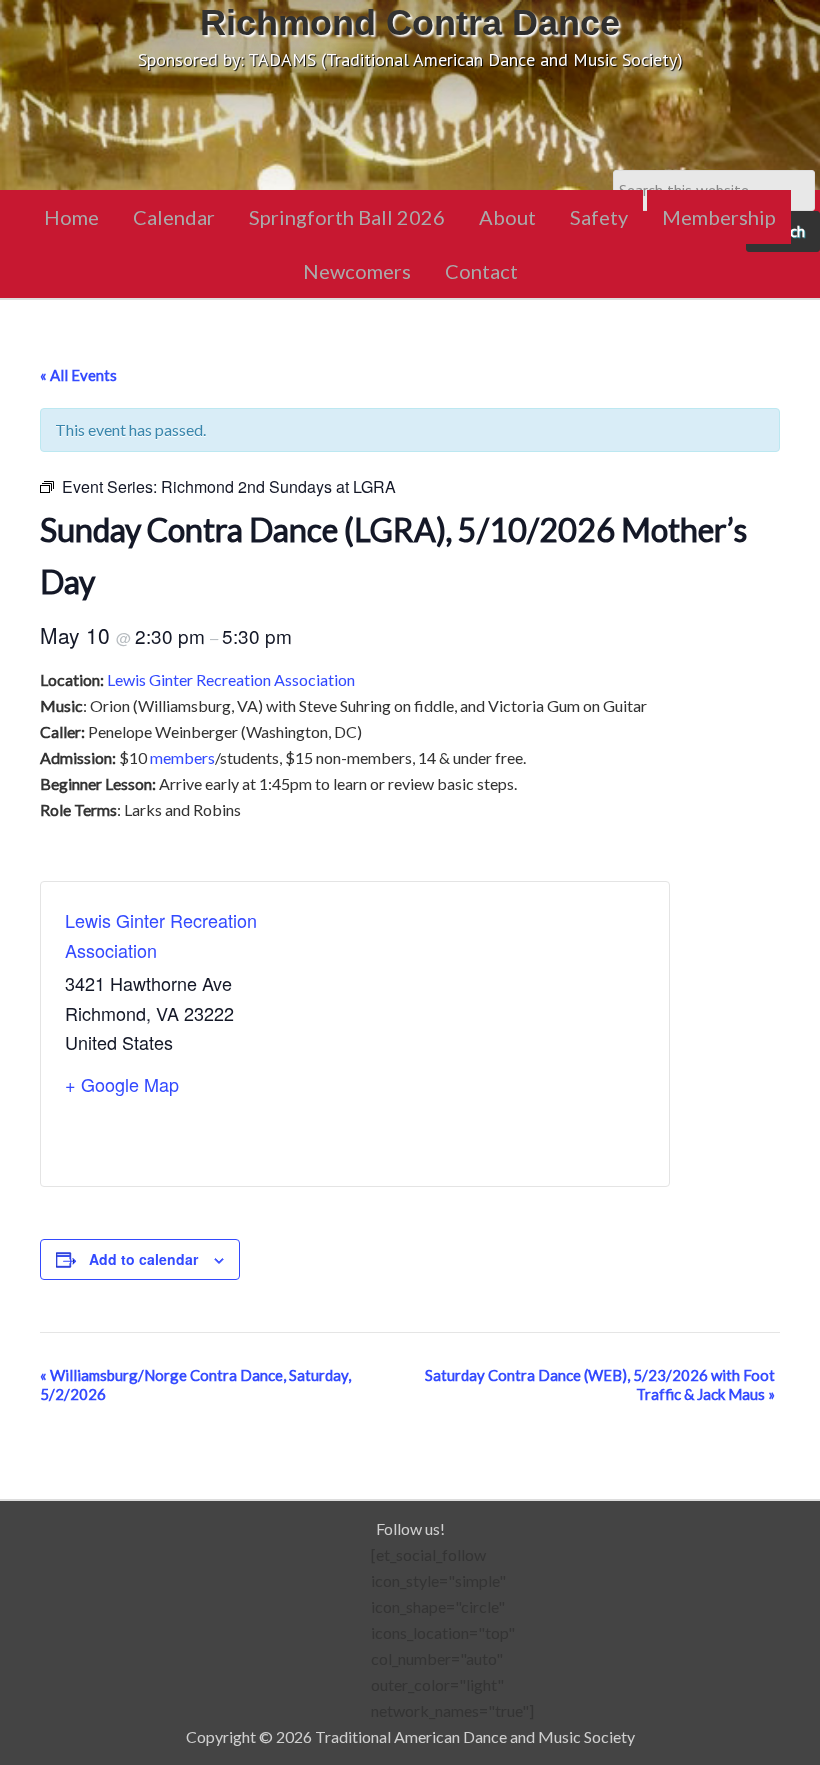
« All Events (78, 375)
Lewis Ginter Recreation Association (231, 679)
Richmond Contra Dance (410, 22)
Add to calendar (143, 1259)
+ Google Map (122, 1084)
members (182, 757)
